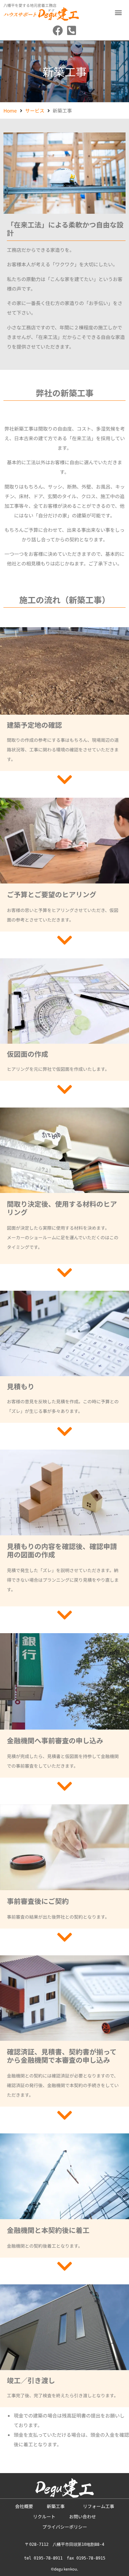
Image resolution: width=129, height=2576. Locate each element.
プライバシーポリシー (65, 2527)
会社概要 (24, 2506)
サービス (35, 110)
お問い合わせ (83, 2516)
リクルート (44, 2516)
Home (10, 110)
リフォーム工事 (99, 2506)
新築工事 (58, 2506)
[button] (118, 12)
